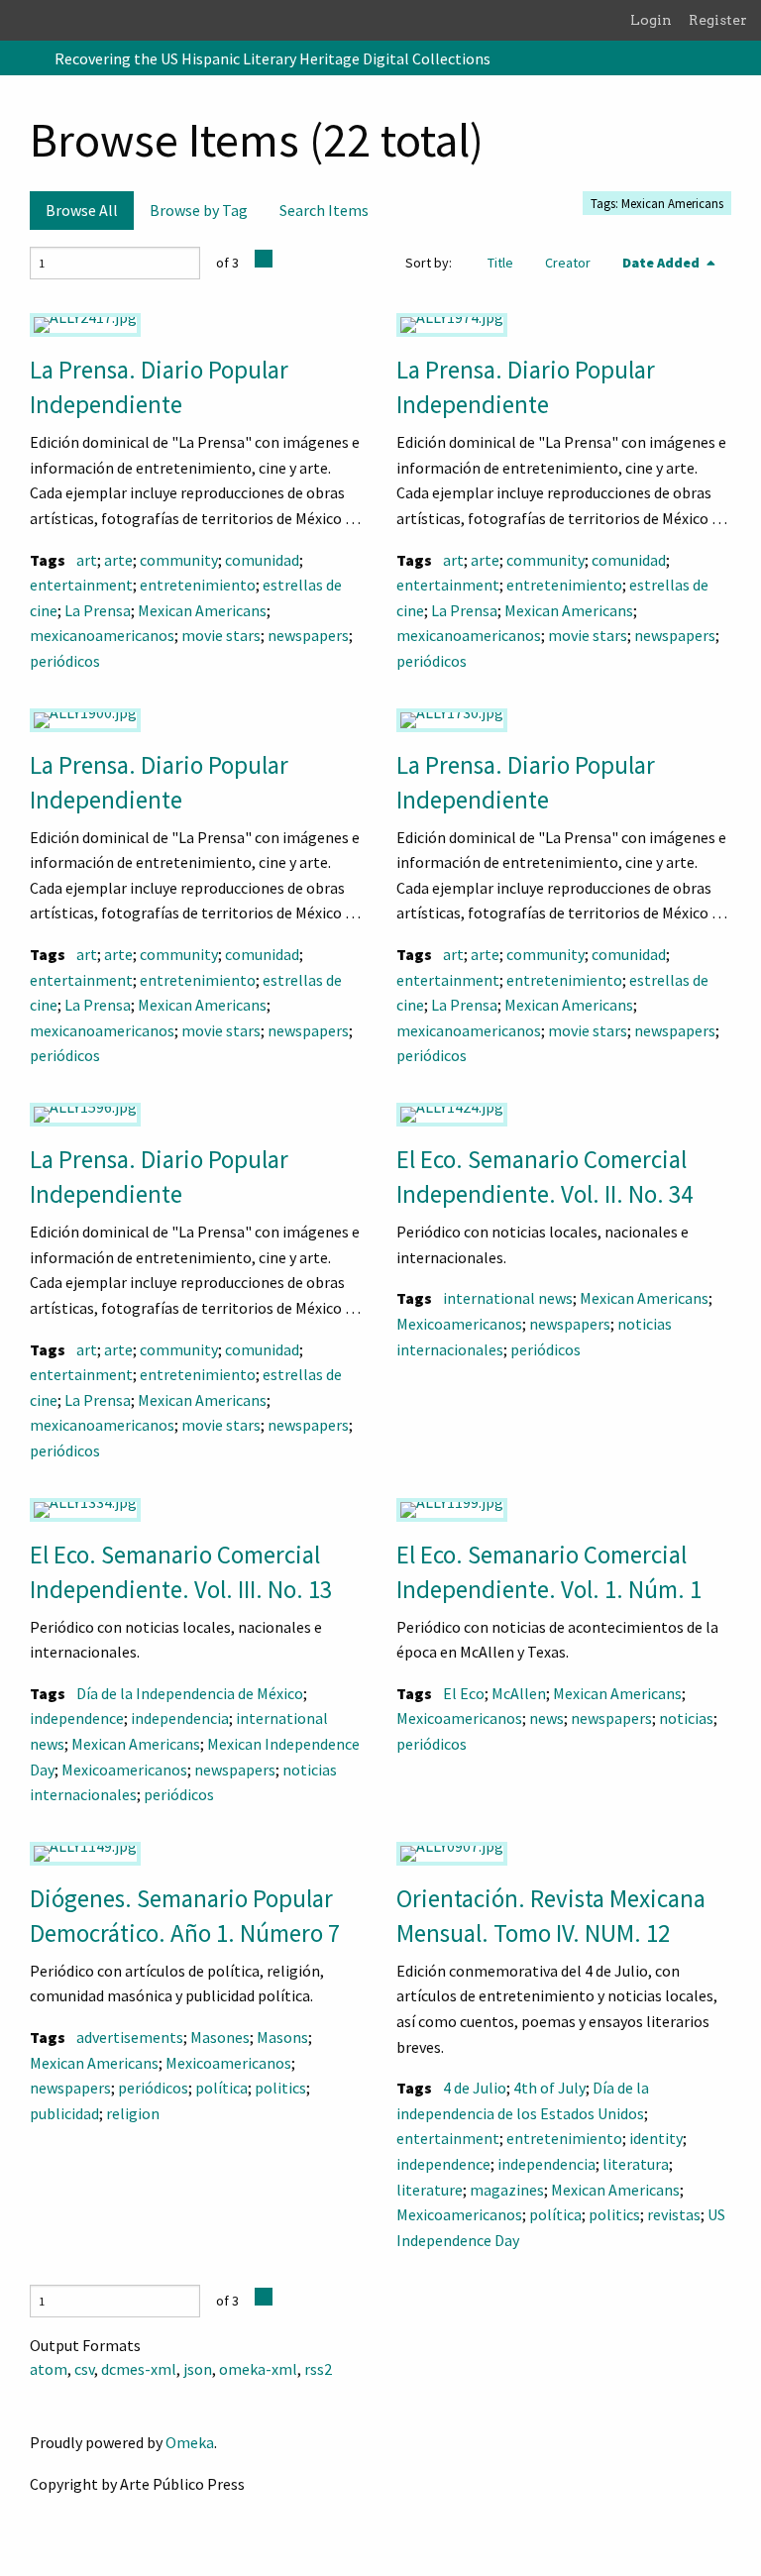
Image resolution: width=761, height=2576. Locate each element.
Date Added (662, 263)
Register (718, 20)
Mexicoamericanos (459, 1324)
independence (77, 1718)
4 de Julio (475, 2088)
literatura (636, 2164)
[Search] (744, 58)
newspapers (308, 635)
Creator (568, 263)
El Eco (464, 1693)
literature (430, 2190)
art (87, 560)
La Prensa (98, 610)
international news (508, 1298)
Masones (220, 2037)
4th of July (549, 2088)
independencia (180, 1718)
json (198, 2369)
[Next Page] (264, 259)
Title (500, 263)
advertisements (130, 2037)
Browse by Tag (199, 210)
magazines (507, 2190)
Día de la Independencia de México (190, 1693)
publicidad (64, 2113)
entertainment (81, 585)
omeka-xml (258, 2369)
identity (656, 2138)
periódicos (65, 661)
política (221, 2088)
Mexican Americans (202, 610)
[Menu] (23, 58)
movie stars (221, 635)
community (179, 560)
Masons (282, 2037)
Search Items (324, 210)
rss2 (318, 2369)
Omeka (190, 2442)
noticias (686, 1718)
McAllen (519, 1693)
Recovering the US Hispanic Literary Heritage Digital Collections (272, 58)
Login (651, 20)
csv (84, 2369)
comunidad (262, 560)
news (546, 1718)
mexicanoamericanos (102, 635)
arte (118, 560)
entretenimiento (198, 585)
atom (49, 2369)
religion (133, 2113)
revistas (674, 2214)
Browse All (82, 210)
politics (280, 2088)
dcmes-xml (139, 2369)
